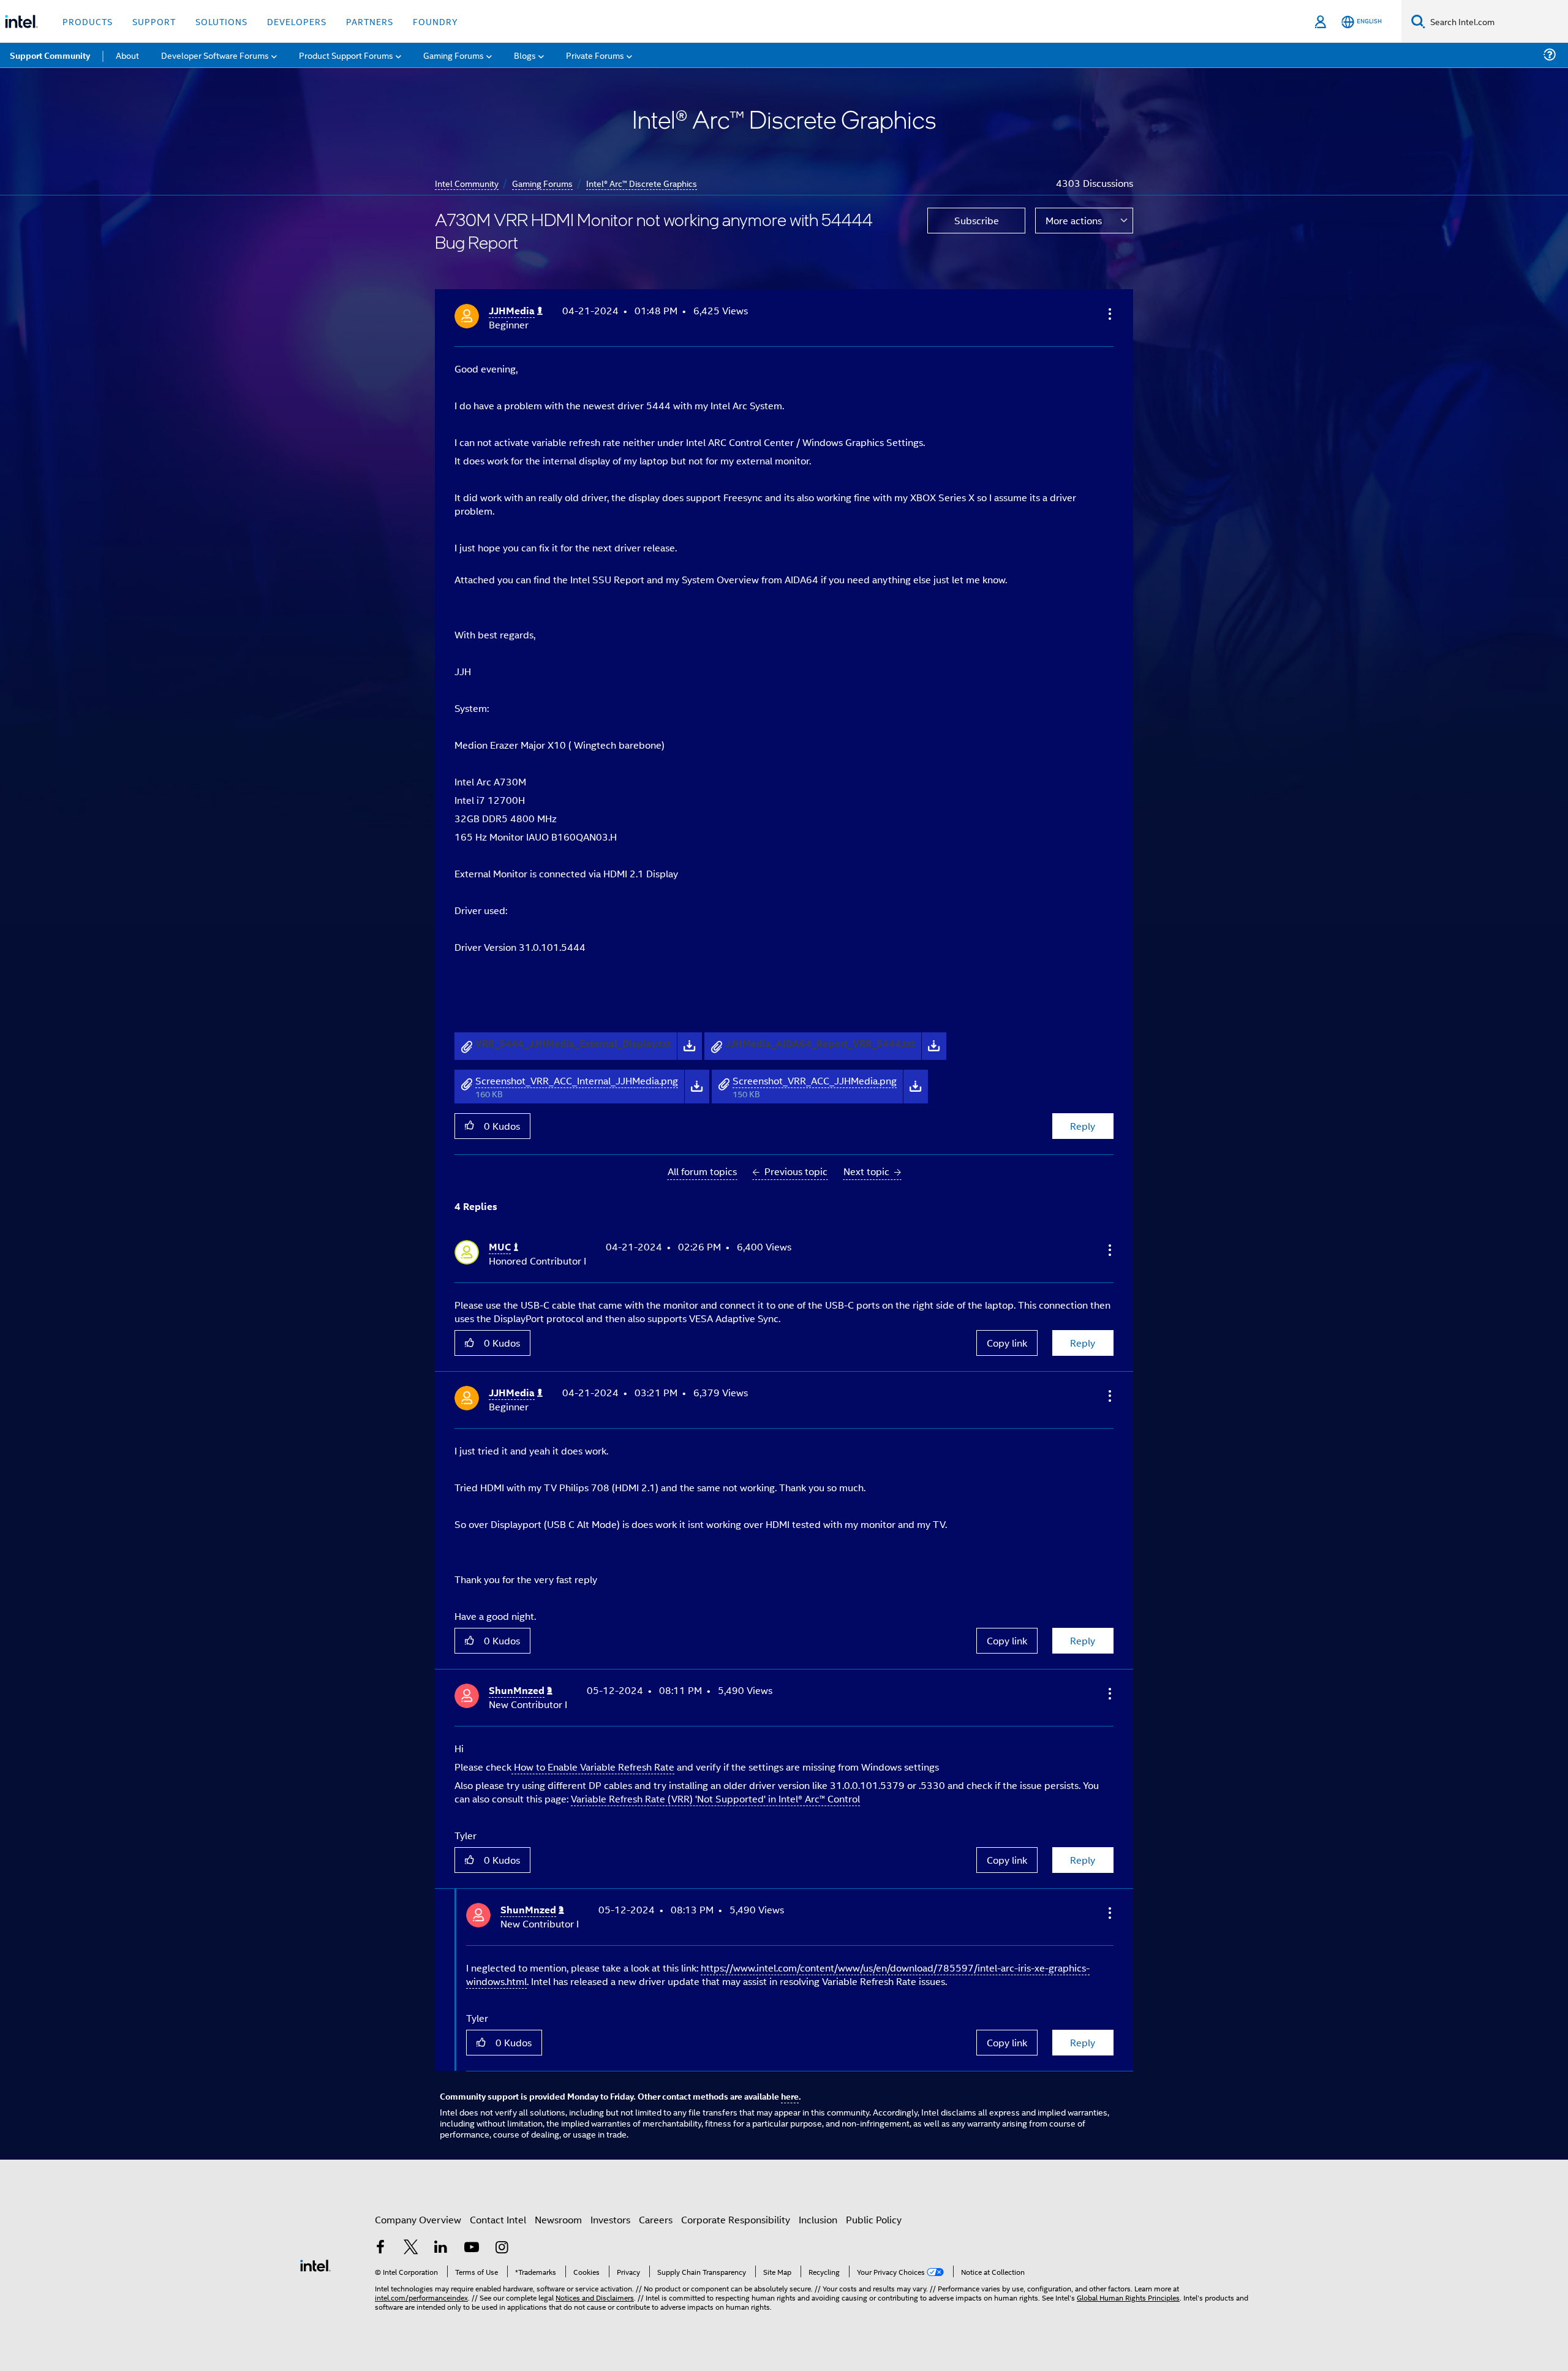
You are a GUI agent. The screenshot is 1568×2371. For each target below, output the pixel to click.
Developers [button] (297, 21)
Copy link (1007, 1343)
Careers (656, 2219)
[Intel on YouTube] (472, 2248)
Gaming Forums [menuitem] (454, 55)
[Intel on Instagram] (502, 2248)
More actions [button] (1074, 220)
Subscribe (977, 220)
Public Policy (874, 2219)
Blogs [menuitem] (525, 55)
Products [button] (88, 21)
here (790, 2096)
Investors (610, 2219)
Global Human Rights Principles (1128, 2297)
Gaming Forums (542, 183)
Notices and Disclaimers (595, 2297)
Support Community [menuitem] (50, 55)
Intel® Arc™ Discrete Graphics (642, 183)
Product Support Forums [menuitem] (346, 55)
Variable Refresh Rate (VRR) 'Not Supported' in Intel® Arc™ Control (715, 1798)
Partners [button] (370, 21)
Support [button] (154, 21)
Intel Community (467, 183)
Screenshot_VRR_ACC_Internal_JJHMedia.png (577, 1080)
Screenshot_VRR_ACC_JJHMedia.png (815, 1080)
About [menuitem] (127, 55)
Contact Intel (498, 2219)
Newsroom (558, 2219)
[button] (1109, 314)
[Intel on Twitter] (411, 2248)
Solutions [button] (221, 21)
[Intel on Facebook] (380, 2248)
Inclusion (818, 2219)
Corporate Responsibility (736, 2219)
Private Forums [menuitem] (595, 55)
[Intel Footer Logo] (315, 2264)
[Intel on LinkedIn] (441, 2248)
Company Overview (418, 2219)
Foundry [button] (435, 21)
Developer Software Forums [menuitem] (215, 55)
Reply (1083, 1126)
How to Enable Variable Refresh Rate (594, 1767)
